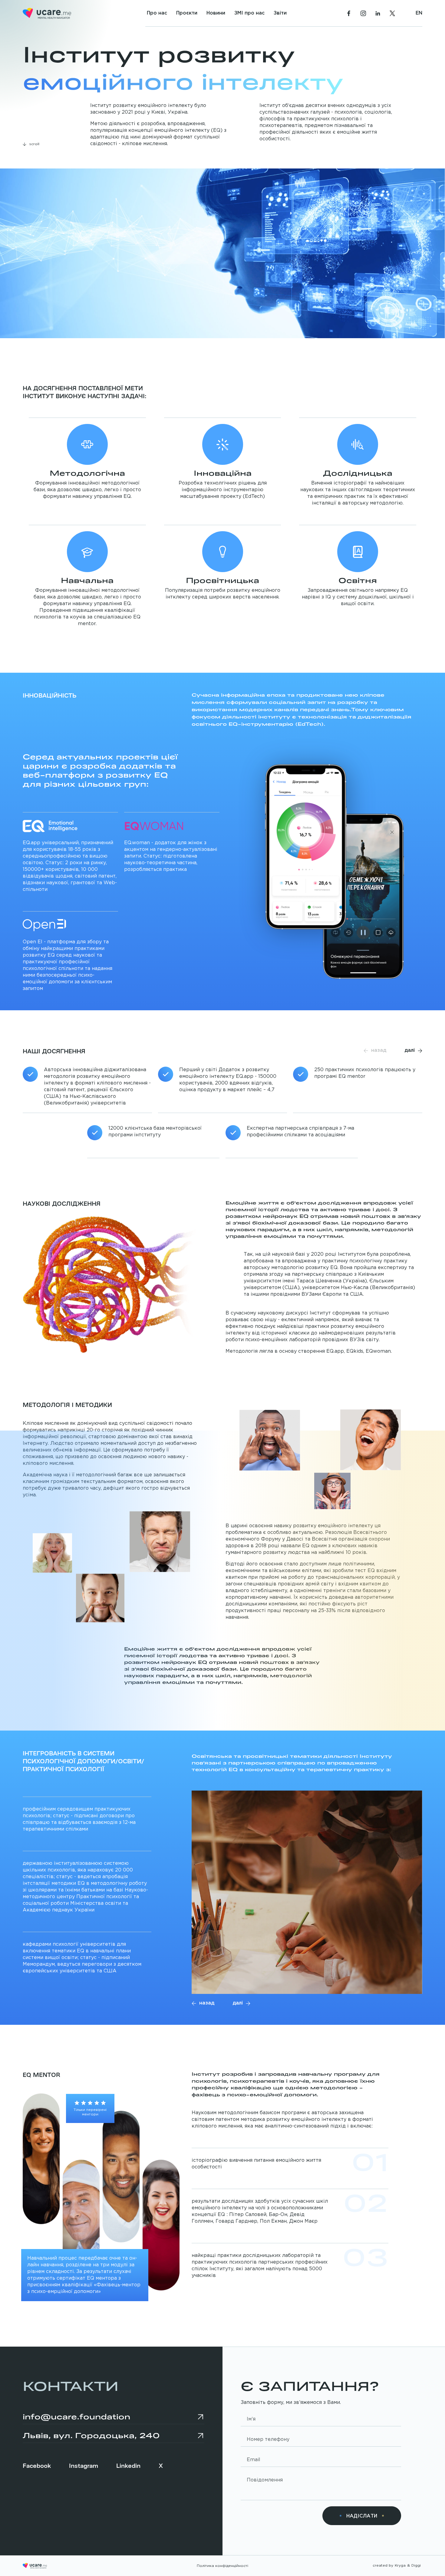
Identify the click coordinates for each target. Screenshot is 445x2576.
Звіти (280, 13)
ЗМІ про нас (249, 13)
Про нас (157, 13)
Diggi (416, 2566)
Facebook (37, 2465)
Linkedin (128, 2465)
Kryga (400, 2566)
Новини (216, 13)
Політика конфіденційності (222, 2566)
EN (419, 13)
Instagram (84, 2465)
